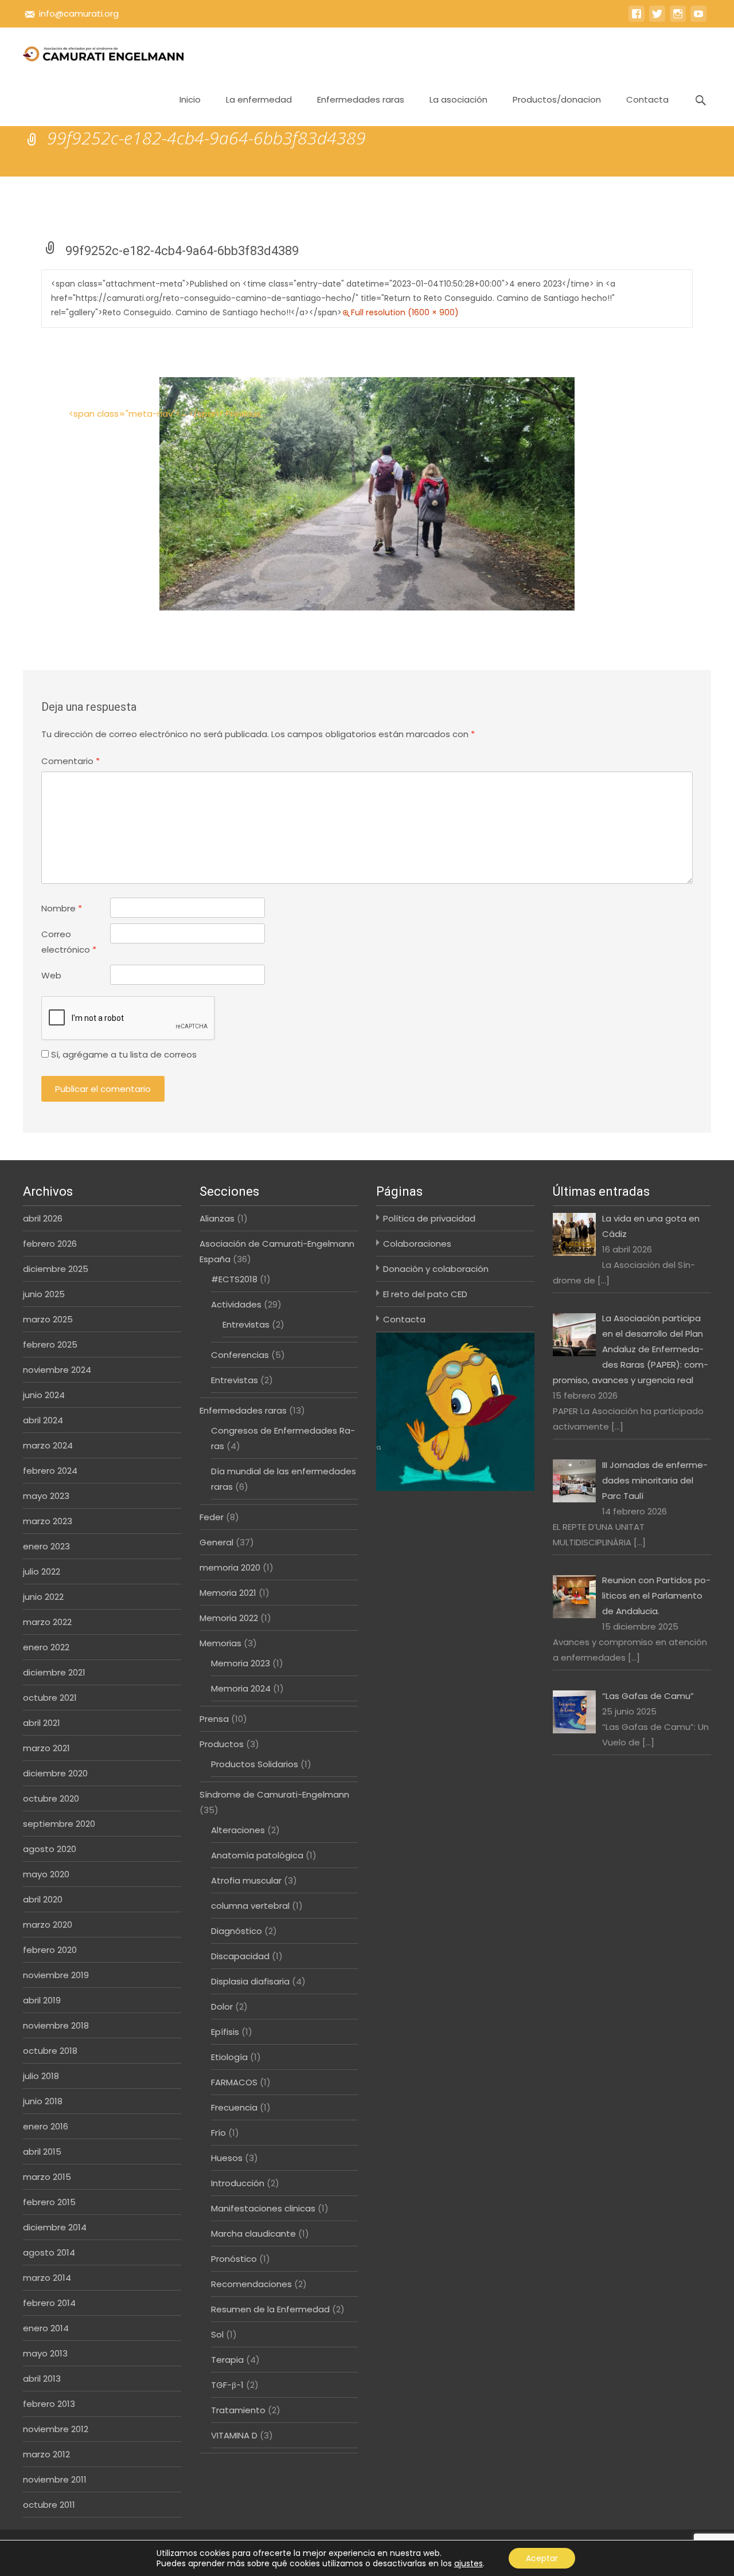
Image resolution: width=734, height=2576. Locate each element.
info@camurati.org (79, 13)
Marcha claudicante (253, 2234)
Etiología (229, 2057)
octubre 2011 (49, 2505)
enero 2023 (46, 1546)
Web (51, 975)
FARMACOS (234, 2082)
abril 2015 (42, 2152)
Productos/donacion (557, 99)
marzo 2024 (48, 1445)
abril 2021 (42, 1723)
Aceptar (542, 2558)
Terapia (227, 2360)
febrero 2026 (50, 1244)
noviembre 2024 (57, 1370)
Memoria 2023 (241, 1663)
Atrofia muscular (246, 1880)
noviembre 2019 (56, 1975)
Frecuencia (234, 2107)
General (216, 1542)
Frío (218, 2133)
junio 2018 (43, 2101)
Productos (222, 1744)
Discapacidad (240, 1956)
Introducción (238, 2183)
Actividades (236, 1304)
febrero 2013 (49, 2404)
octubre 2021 (50, 1698)
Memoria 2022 (229, 1618)
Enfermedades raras (361, 99)
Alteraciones (238, 1830)
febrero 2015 (49, 2202)
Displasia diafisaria (250, 1981)
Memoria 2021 (228, 1593)
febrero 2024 (50, 1471)
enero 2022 (46, 1647)
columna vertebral (250, 1906)
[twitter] (657, 19)
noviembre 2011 (55, 2479)
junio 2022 (43, 1597)
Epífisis (225, 2032)
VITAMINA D (234, 2435)
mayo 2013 (45, 2353)
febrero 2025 (50, 1344)
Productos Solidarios (255, 1764)
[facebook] (637, 19)
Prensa (214, 1719)
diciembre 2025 (56, 1269)
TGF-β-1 (227, 2385)
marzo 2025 (48, 1319)
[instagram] (678, 19)
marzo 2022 (47, 1622)
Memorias (220, 1643)
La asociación (458, 99)
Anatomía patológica (257, 1855)
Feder (212, 1517)
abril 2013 (42, 2379)
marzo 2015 (47, 2177)
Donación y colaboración (436, 1269)
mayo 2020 (46, 1874)
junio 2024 (44, 1395)
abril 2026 (43, 1218)
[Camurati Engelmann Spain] (94, 50)
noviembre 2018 (56, 2025)
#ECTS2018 (234, 1279)
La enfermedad (259, 99)
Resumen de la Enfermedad (270, 2309)
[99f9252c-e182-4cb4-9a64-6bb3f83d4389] (367, 493)
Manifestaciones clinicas (263, 2208)
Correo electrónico (69, 942)
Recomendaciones (251, 2284)
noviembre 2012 (56, 2429)
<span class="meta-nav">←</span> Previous (165, 414)
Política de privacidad (429, 1218)
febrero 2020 (50, 1950)
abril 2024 (43, 1420)
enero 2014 (46, 2328)
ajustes (468, 2563)
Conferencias (240, 1355)
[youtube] (698, 19)
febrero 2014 (49, 2303)
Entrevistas (246, 1324)
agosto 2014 (49, 2252)
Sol (217, 2334)
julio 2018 (41, 2076)
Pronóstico (234, 2259)
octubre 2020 (51, 1798)
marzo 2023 (48, 1521)
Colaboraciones (417, 1244)
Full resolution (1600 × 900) (405, 312)
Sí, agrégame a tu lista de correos (123, 1054)
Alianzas (217, 1218)
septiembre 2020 (59, 1824)
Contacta (647, 99)
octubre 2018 (50, 2051)
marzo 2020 (48, 1925)
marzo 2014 (47, 2278)
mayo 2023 (46, 1496)
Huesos (227, 2158)
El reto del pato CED (425, 1294)
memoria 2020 (230, 1567)
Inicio (190, 99)
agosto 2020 (50, 1849)
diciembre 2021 (54, 1672)
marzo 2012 (46, 2454)
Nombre (62, 908)
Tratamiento (238, 2410)
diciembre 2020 (55, 1773)
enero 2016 (46, 2126)
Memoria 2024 (241, 1688)
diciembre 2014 (55, 2227)
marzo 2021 (46, 1748)
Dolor (222, 2007)
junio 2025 (44, 1294)
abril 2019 (42, 2000)
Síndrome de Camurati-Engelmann (274, 1794)
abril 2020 (43, 1899)
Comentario (71, 761)
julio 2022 (42, 1571)
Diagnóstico (237, 1931)
